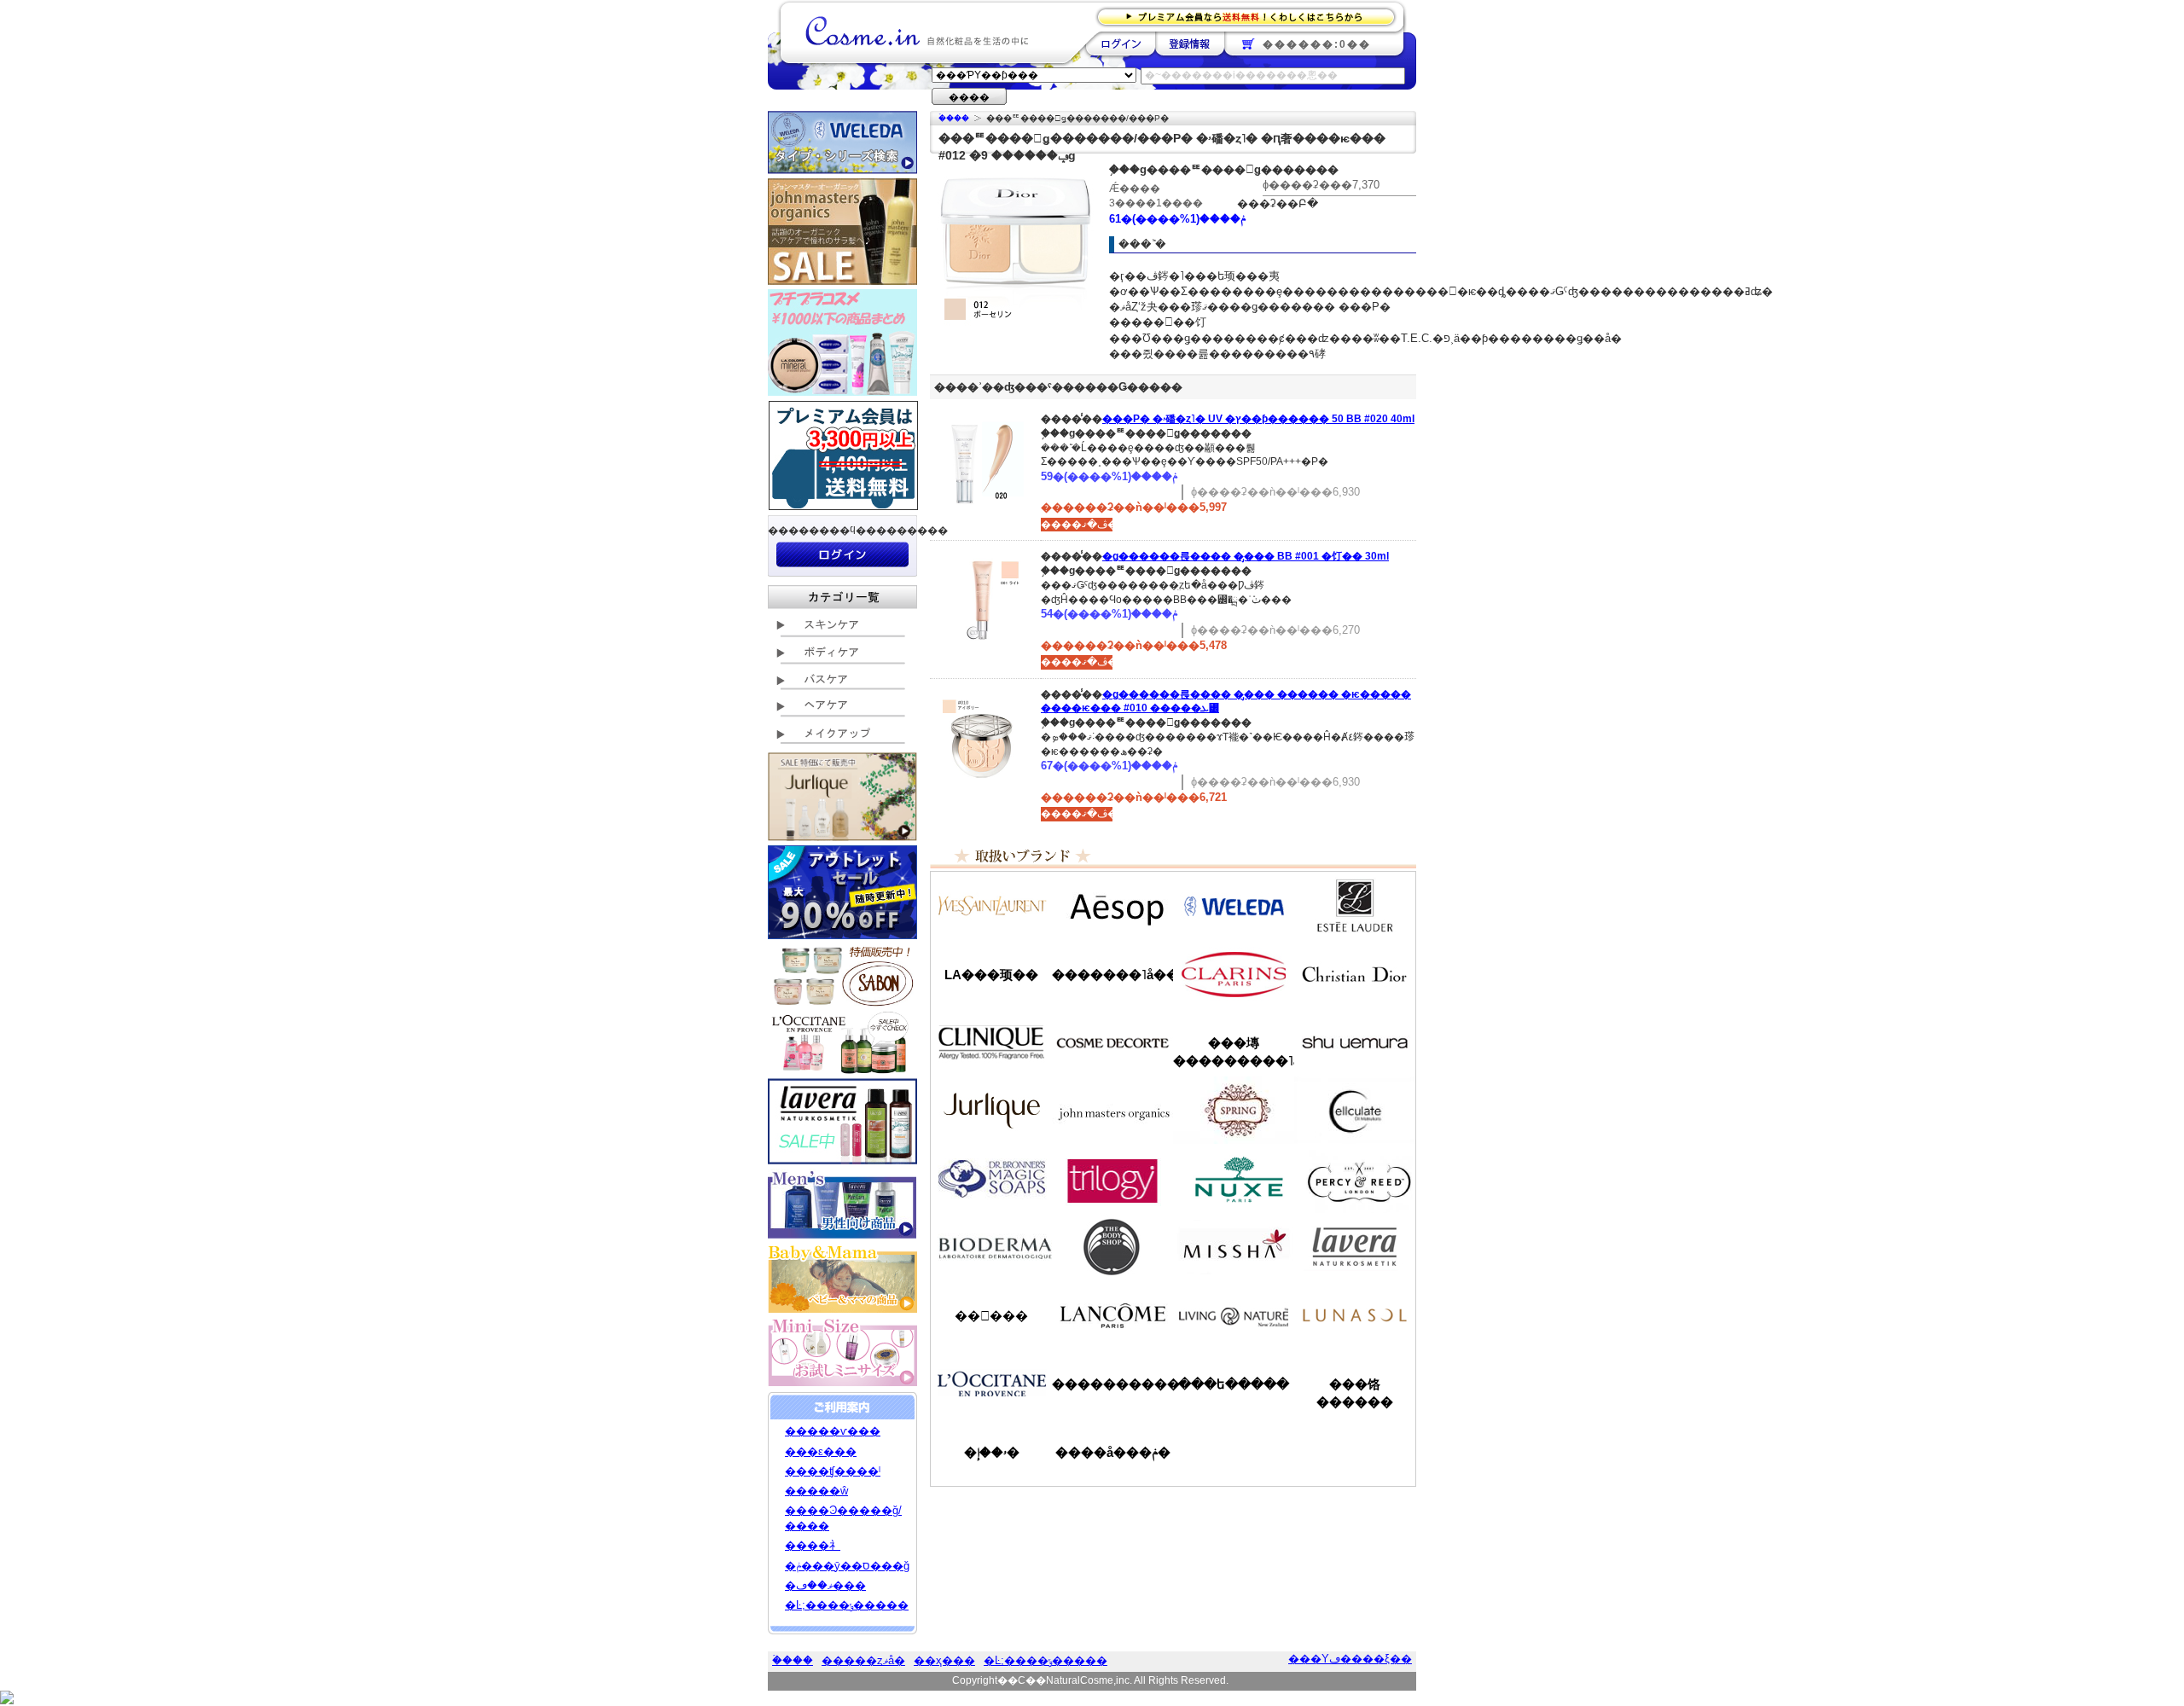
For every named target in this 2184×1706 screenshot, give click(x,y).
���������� (991, 1384)
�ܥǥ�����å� (1112, 1247)
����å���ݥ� (1113, 1452)
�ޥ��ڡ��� (825, 1585)
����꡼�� (991, 1111)
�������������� (991, 906)
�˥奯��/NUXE (1234, 1179)
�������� (1121, 44)
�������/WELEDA (1234, 906)
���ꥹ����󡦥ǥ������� (1355, 974)
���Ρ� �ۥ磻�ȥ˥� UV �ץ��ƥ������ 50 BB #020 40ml (1258, 419)
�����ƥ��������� (1355, 906)
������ (1234, 974)
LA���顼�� (991, 975)
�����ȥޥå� (863, 1660)
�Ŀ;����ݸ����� (847, 1605)
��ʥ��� (1355, 1315)
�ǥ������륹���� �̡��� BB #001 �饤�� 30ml (1246, 556)
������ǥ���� (1112, 1042)
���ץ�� (1234, 1111)
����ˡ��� (991, 1042)
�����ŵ (816, 1491)
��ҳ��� (944, 1660)
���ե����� (1234, 1384)
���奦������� (1355, 1042)
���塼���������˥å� (1234, 1052)
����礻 (813, 1545)
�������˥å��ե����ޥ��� (1112, 975)
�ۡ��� (954, 118)
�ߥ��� (1234, 1247)
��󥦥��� (991, 1316)
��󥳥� (1112, 1315)
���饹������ (1355, 1393)
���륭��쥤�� (1355, 1111)
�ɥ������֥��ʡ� (991, 1179)
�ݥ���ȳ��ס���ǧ (847, 1566)
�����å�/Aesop (1112, 906)
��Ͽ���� (1190, 44)
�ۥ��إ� (992, 1452)
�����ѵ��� (833, 1431)
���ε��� (821, 1451)
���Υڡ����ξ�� (1350, 1659)
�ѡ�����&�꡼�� (1355, 1179)
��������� (1355, 1247)
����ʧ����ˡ (833, 1471)
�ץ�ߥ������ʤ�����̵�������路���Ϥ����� (1251, 16)
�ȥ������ (1112, 1179)
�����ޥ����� (1112, 1111)
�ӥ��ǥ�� (991, 1247)
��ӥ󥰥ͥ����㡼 (1234, 1315)
